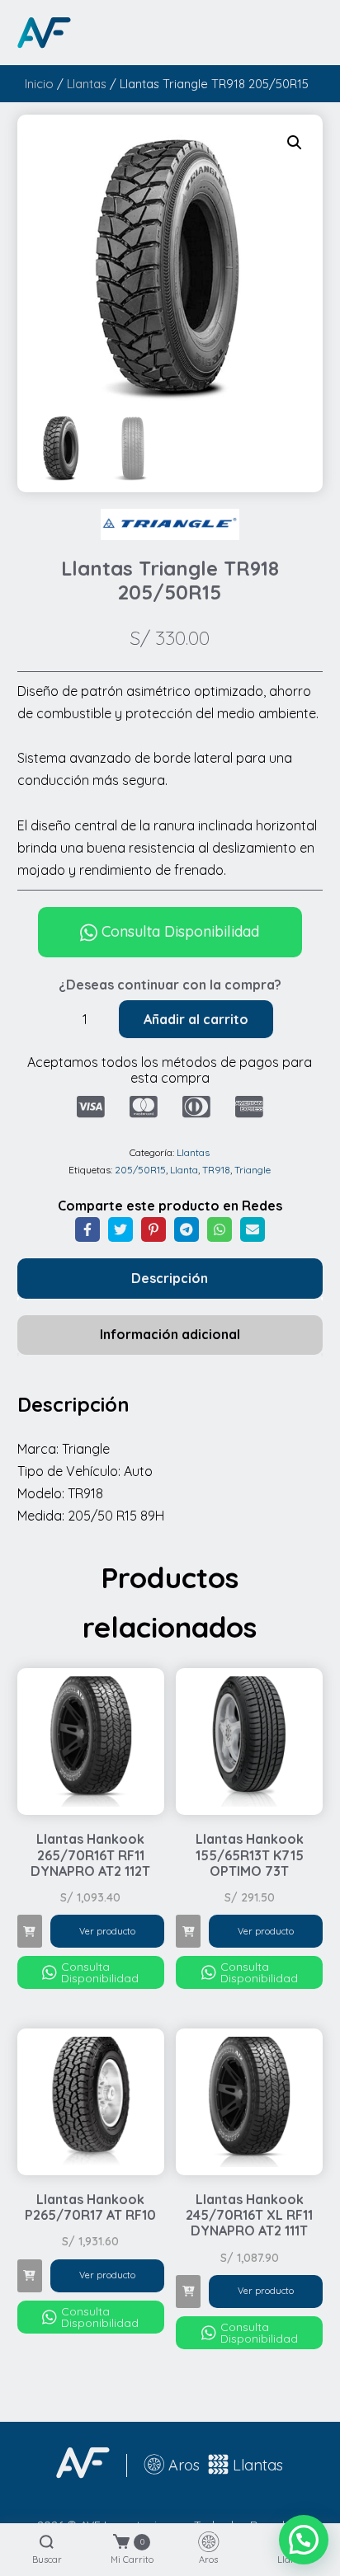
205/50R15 (140, 1170)
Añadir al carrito (196, 1019)
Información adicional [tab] (170, 1334)
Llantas (87, 84)
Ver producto (107, 1931)
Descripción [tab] (170, 1278)
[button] (295, 143)
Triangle (253, 1170)
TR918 (216, 1170)
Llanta (184, 1170)
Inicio (39, 84)
